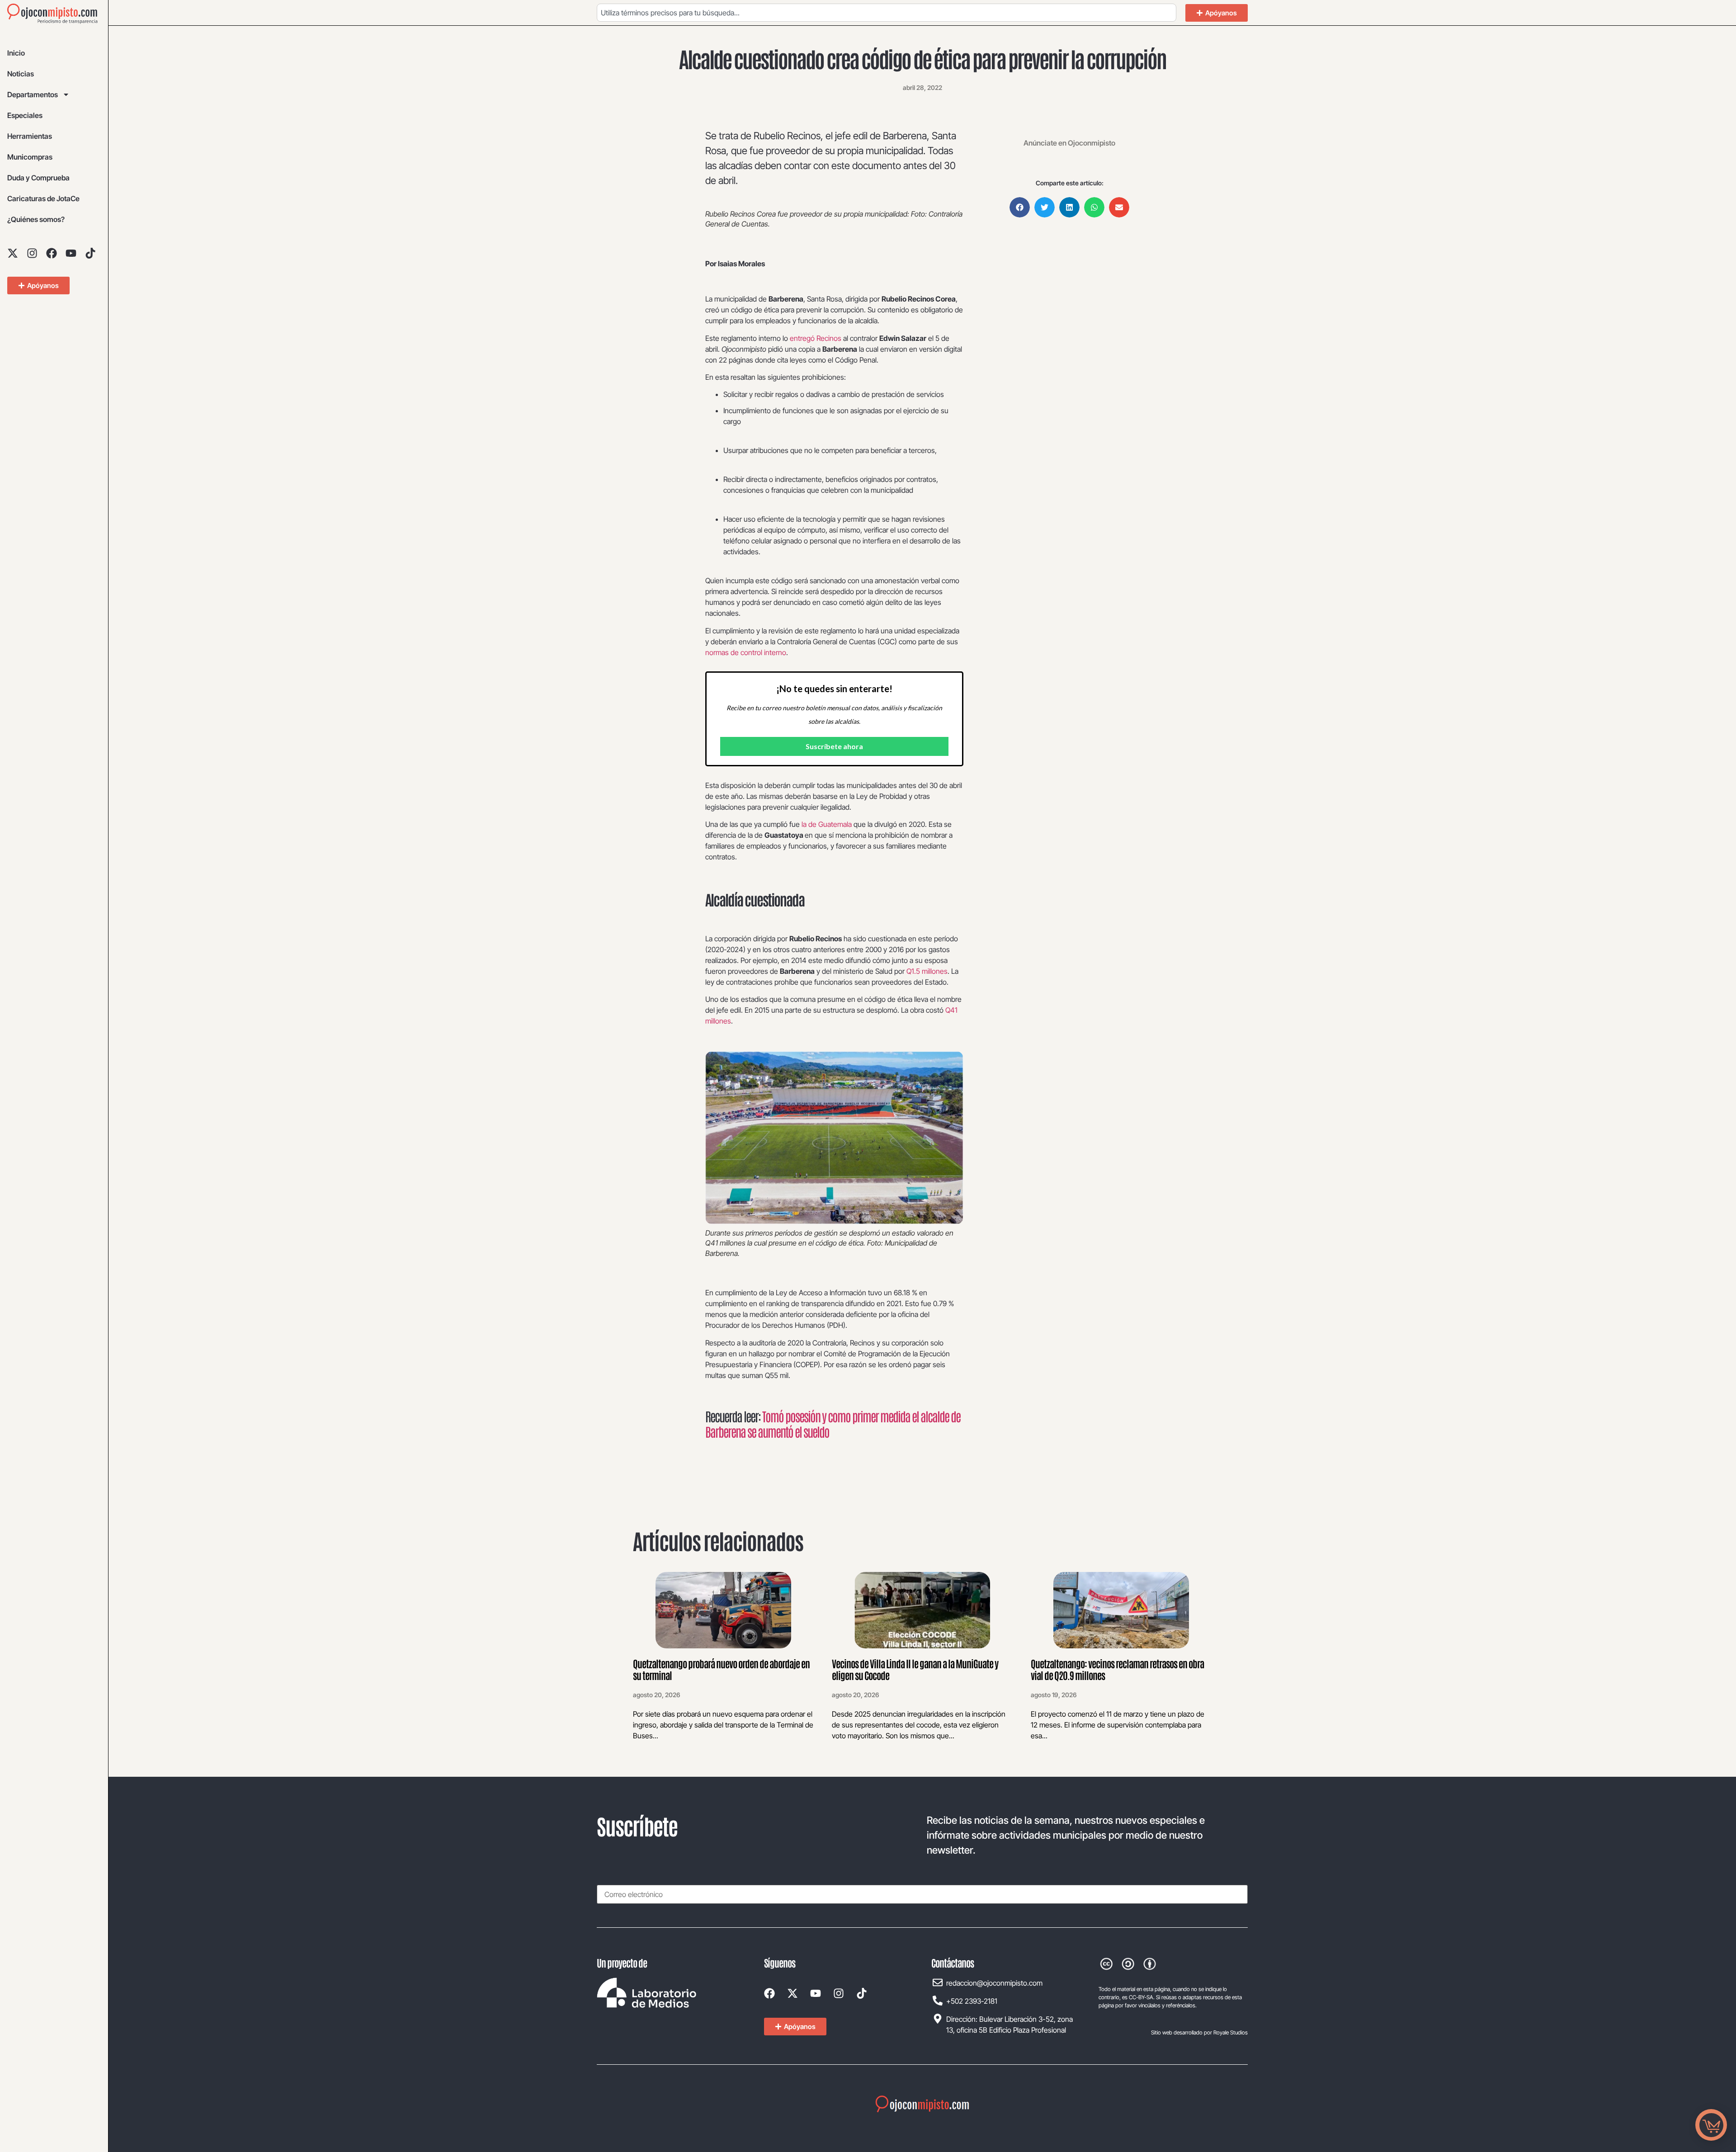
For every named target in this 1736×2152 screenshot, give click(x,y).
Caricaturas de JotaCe (43, 198)
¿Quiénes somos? (36, 219)
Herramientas (30, 136)
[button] (1020, 207)
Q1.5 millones (927, 971)
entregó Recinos (816, 338)
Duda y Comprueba (38, 178)
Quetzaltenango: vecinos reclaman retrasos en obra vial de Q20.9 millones (1117, 1669)
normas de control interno (746, 652)
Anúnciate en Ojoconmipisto (1069, 143)
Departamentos (33, 94)
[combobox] (887, 13)
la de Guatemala (827, 824)
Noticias (21, 74)
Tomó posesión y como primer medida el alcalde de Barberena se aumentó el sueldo (833, 1424)
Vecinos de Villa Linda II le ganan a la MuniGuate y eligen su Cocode (915, 1669)
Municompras (30, 157)
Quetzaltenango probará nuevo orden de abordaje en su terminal (721, 1669)
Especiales (25, 115)
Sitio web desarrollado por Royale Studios (1199, 2032)
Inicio (16, 53)
